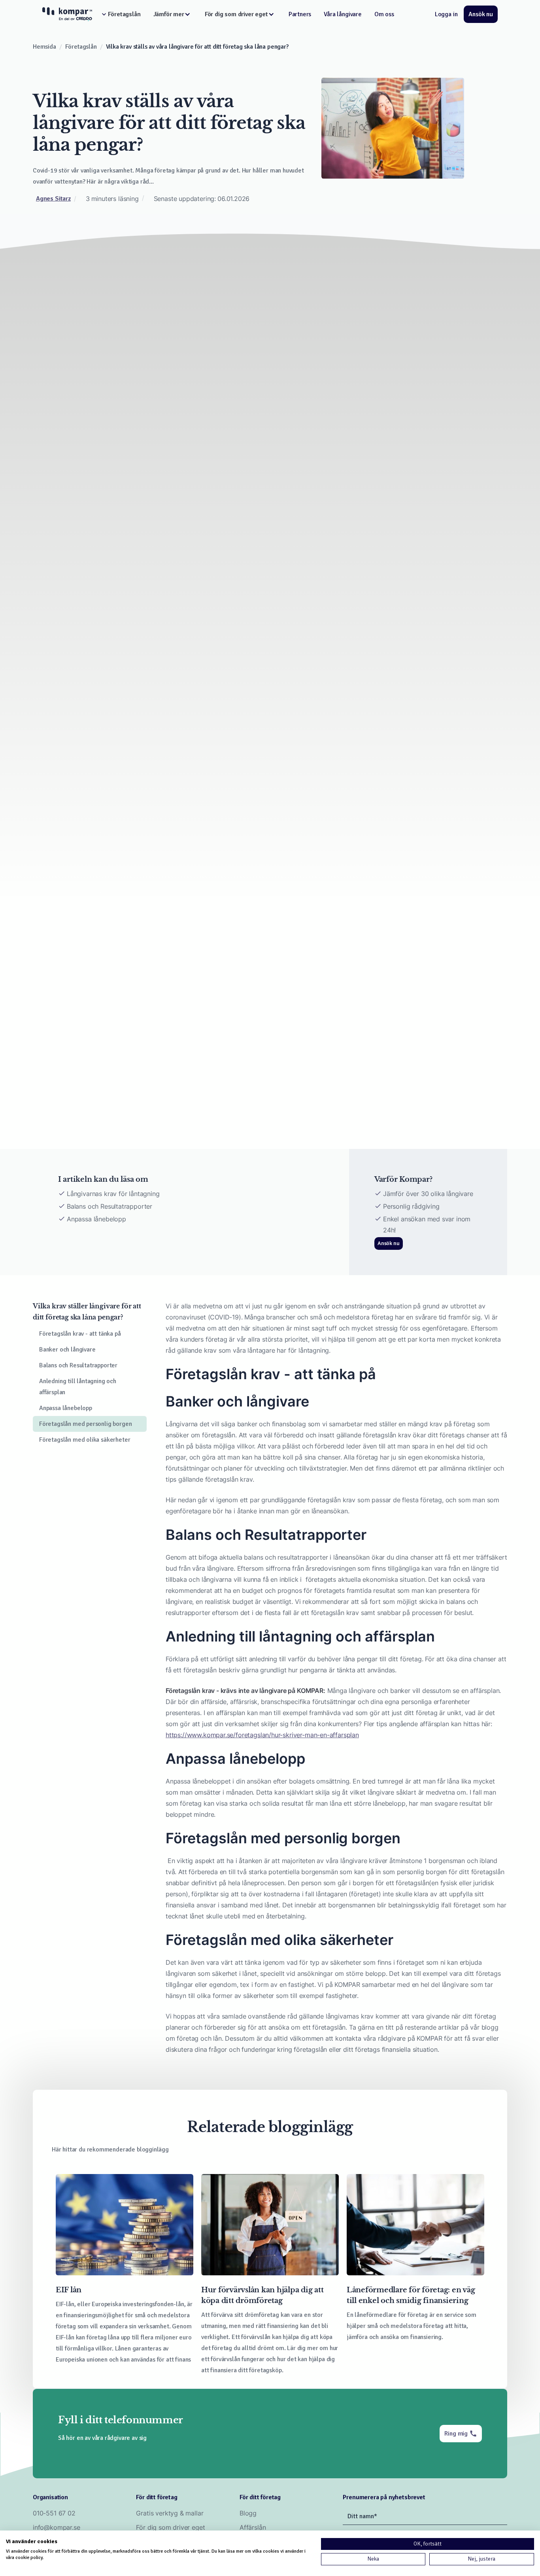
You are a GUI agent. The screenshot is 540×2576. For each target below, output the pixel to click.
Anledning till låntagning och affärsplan (78, 1387)
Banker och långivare (67, 1350)
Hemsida (44, 47)
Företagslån (81, 47)
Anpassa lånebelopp (66, 1408)
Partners (300, 14)
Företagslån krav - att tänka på (80, 1334)
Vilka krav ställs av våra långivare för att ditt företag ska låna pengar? (197, 47)
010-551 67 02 (54, 2513)
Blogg (248, 2513)
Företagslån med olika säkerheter (85, 1440)
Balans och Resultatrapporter (78, 1365)
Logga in (446, 14)
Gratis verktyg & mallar (170, 2513)
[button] (119, 14)
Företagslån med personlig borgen (85, 1424)
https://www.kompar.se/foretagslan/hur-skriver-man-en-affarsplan (262, 1735)
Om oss (384, 14)
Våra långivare (343, 14)
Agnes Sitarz (53, 199)
